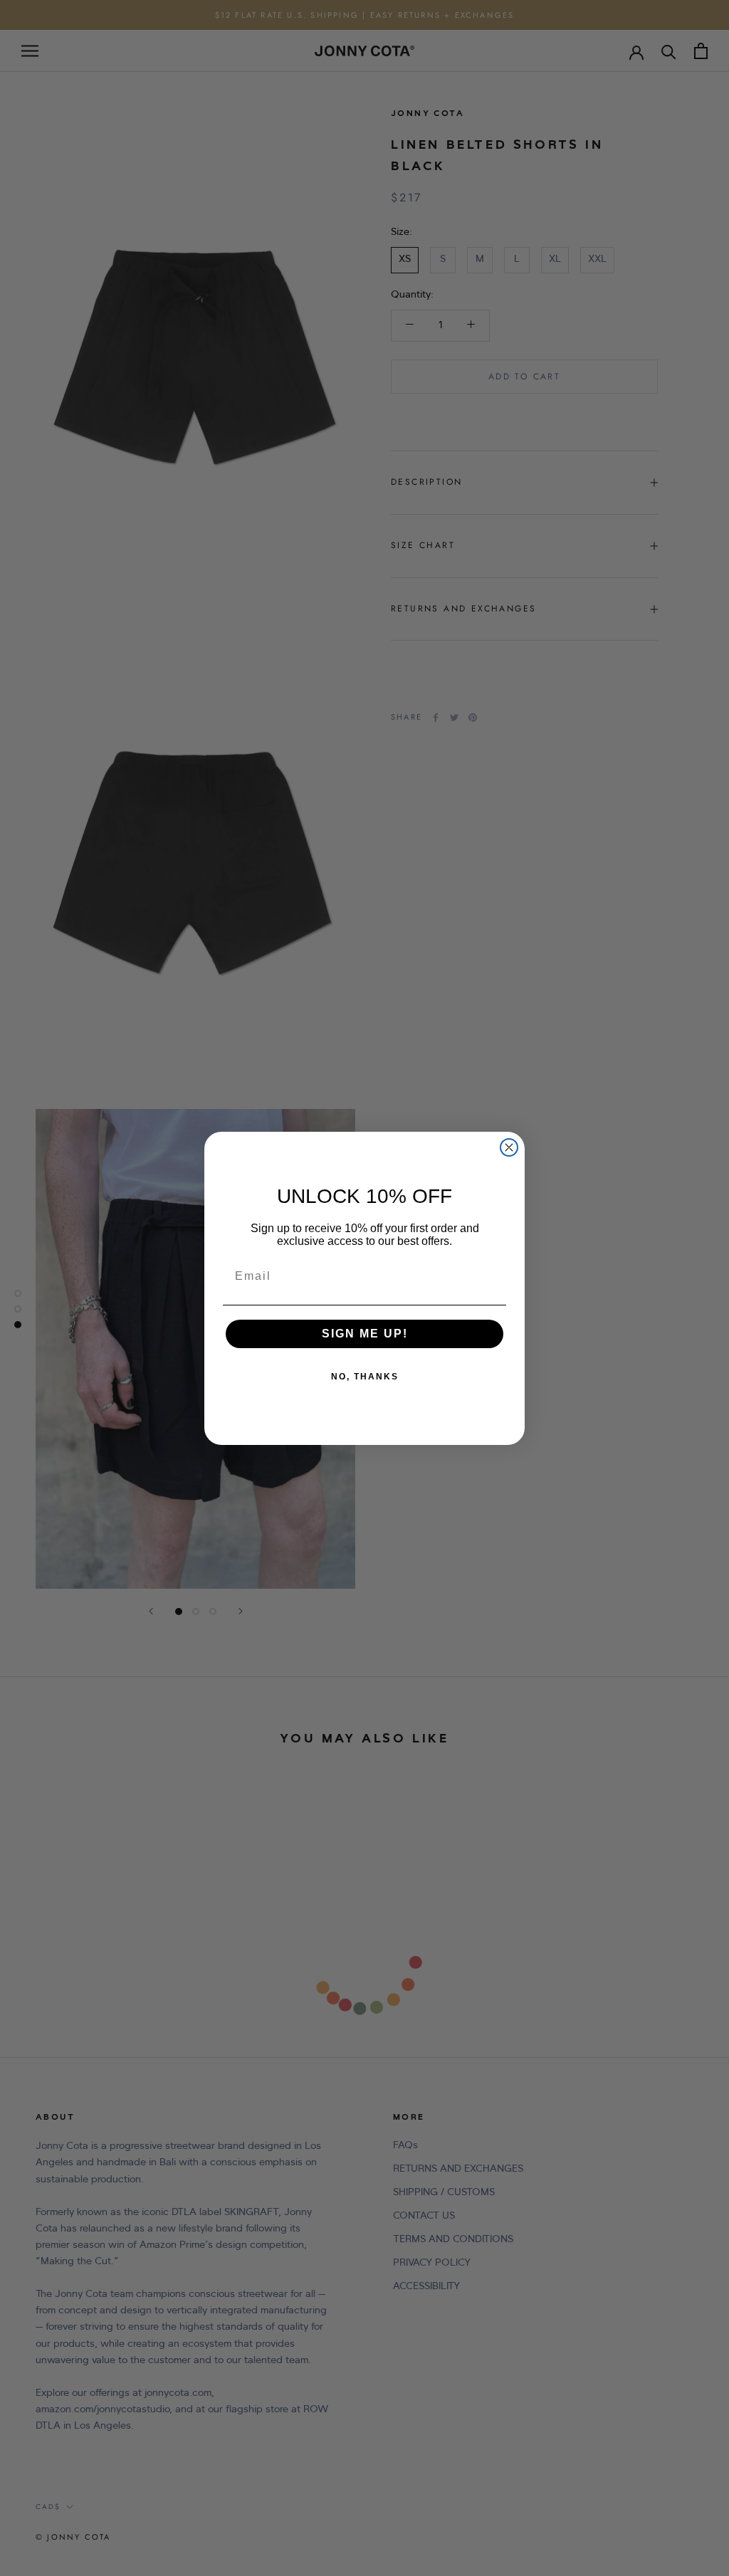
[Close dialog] (509, 1147)
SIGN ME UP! (365, 1334)
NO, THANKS (365, 1377)
